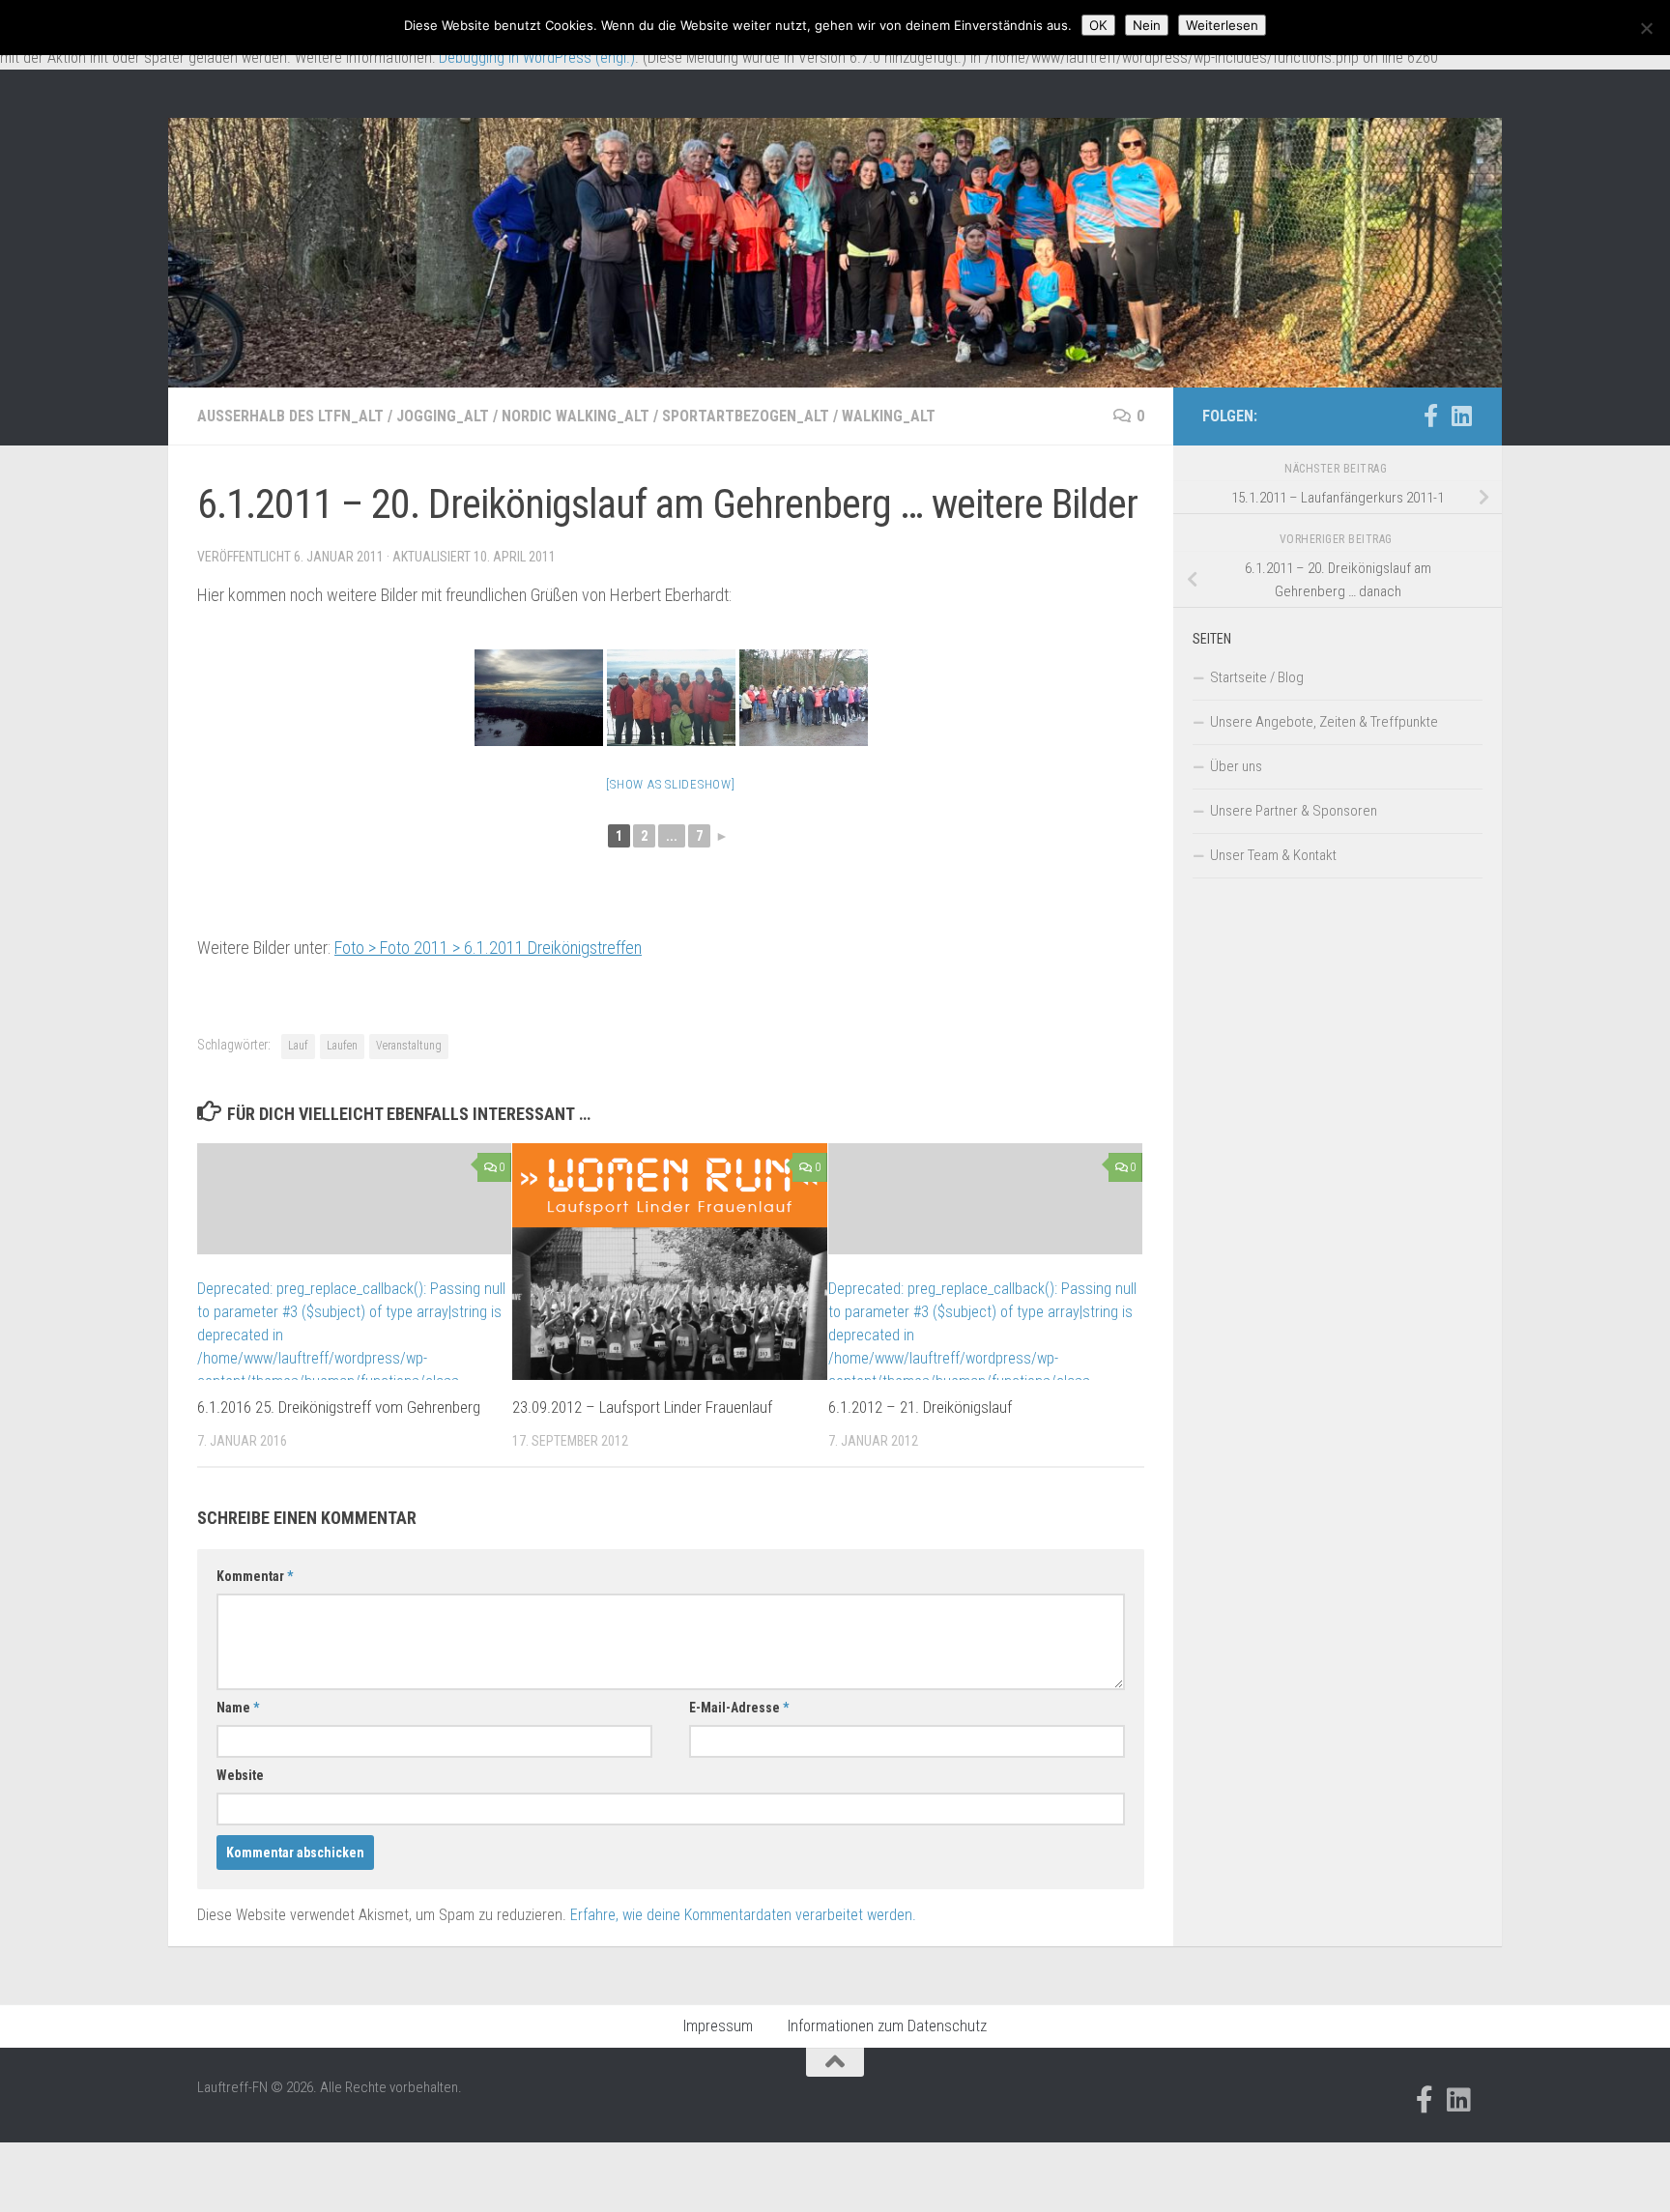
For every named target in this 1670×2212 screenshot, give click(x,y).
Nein (1147, 25)
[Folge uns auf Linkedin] (1461, 416)
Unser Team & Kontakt (1273, 855)
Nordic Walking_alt (576, 416)
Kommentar (255, 1576)
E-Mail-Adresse (739, 1708)
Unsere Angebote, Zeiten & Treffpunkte (1324, 722)
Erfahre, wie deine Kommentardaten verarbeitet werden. (743, 1915)
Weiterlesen (1222, 25)
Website (240, 1775)
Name (238, 1708)
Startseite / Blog (1257, 677)
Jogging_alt (443, 416)
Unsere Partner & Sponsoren (1294, 811)
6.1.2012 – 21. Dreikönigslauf (920, 1407)
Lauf (298, 1046)
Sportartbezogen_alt (746, 416)
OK (1098, 25)
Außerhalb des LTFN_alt (290, 416)
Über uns (1236, 766)
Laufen (342, 1046)
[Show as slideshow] (670, 784)
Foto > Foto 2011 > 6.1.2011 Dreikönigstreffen (488, 948)
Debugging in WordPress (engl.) (537, 57)
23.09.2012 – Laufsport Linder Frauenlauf (642, 1407)
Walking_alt (889, 416)
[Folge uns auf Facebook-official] (1430, 416)
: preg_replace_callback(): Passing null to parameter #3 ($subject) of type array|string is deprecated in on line (351, 1347)
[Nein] (1646, 28)
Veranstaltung (409, 1046)
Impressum (718, 2026)
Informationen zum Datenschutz (887, 2026)
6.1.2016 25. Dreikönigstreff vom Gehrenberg (339, 1407)
